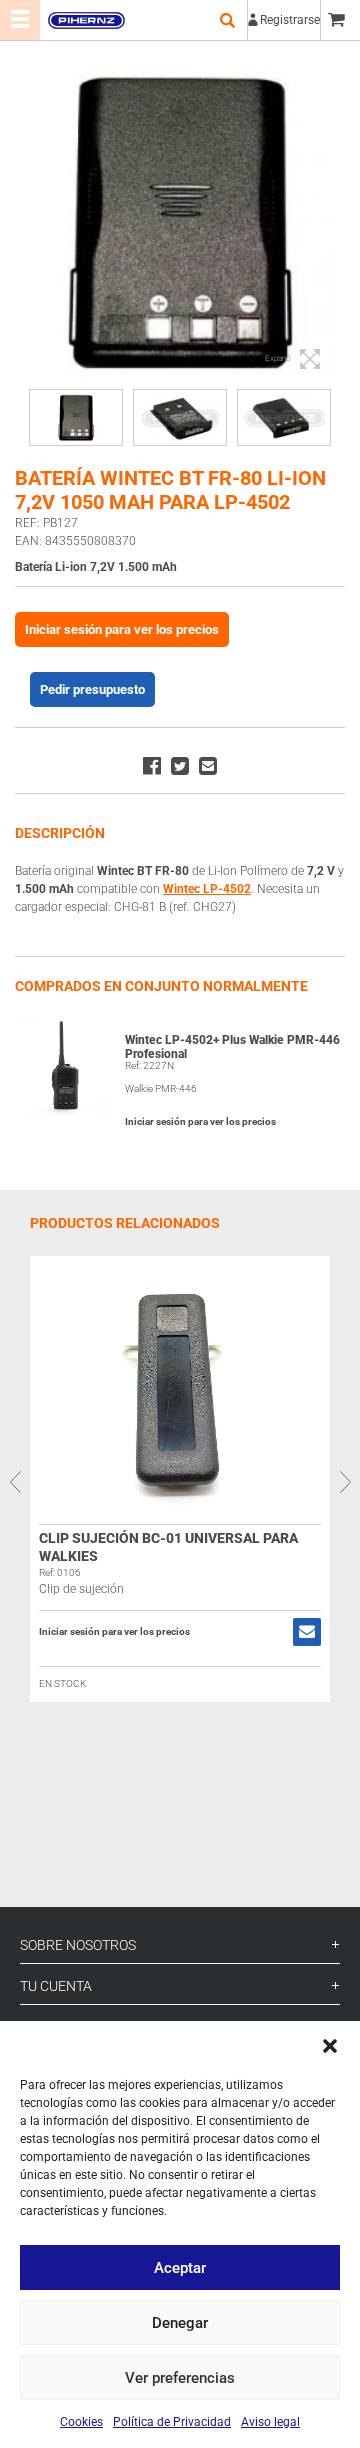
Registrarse (290, 20)
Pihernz (86, 20)
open (227, 20)
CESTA (340, 20)
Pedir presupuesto (92, 689)
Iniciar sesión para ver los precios (122, 629)
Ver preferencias (180, 2378)
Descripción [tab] (60, 833)
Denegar (180, 2323)
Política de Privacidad (172, 2422)
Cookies (81, 2422)
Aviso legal (270, 2422)
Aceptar (180, 2268)
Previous (15, 1482)
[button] (330, 2046)
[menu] (20, 20)
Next (345, 1482)
